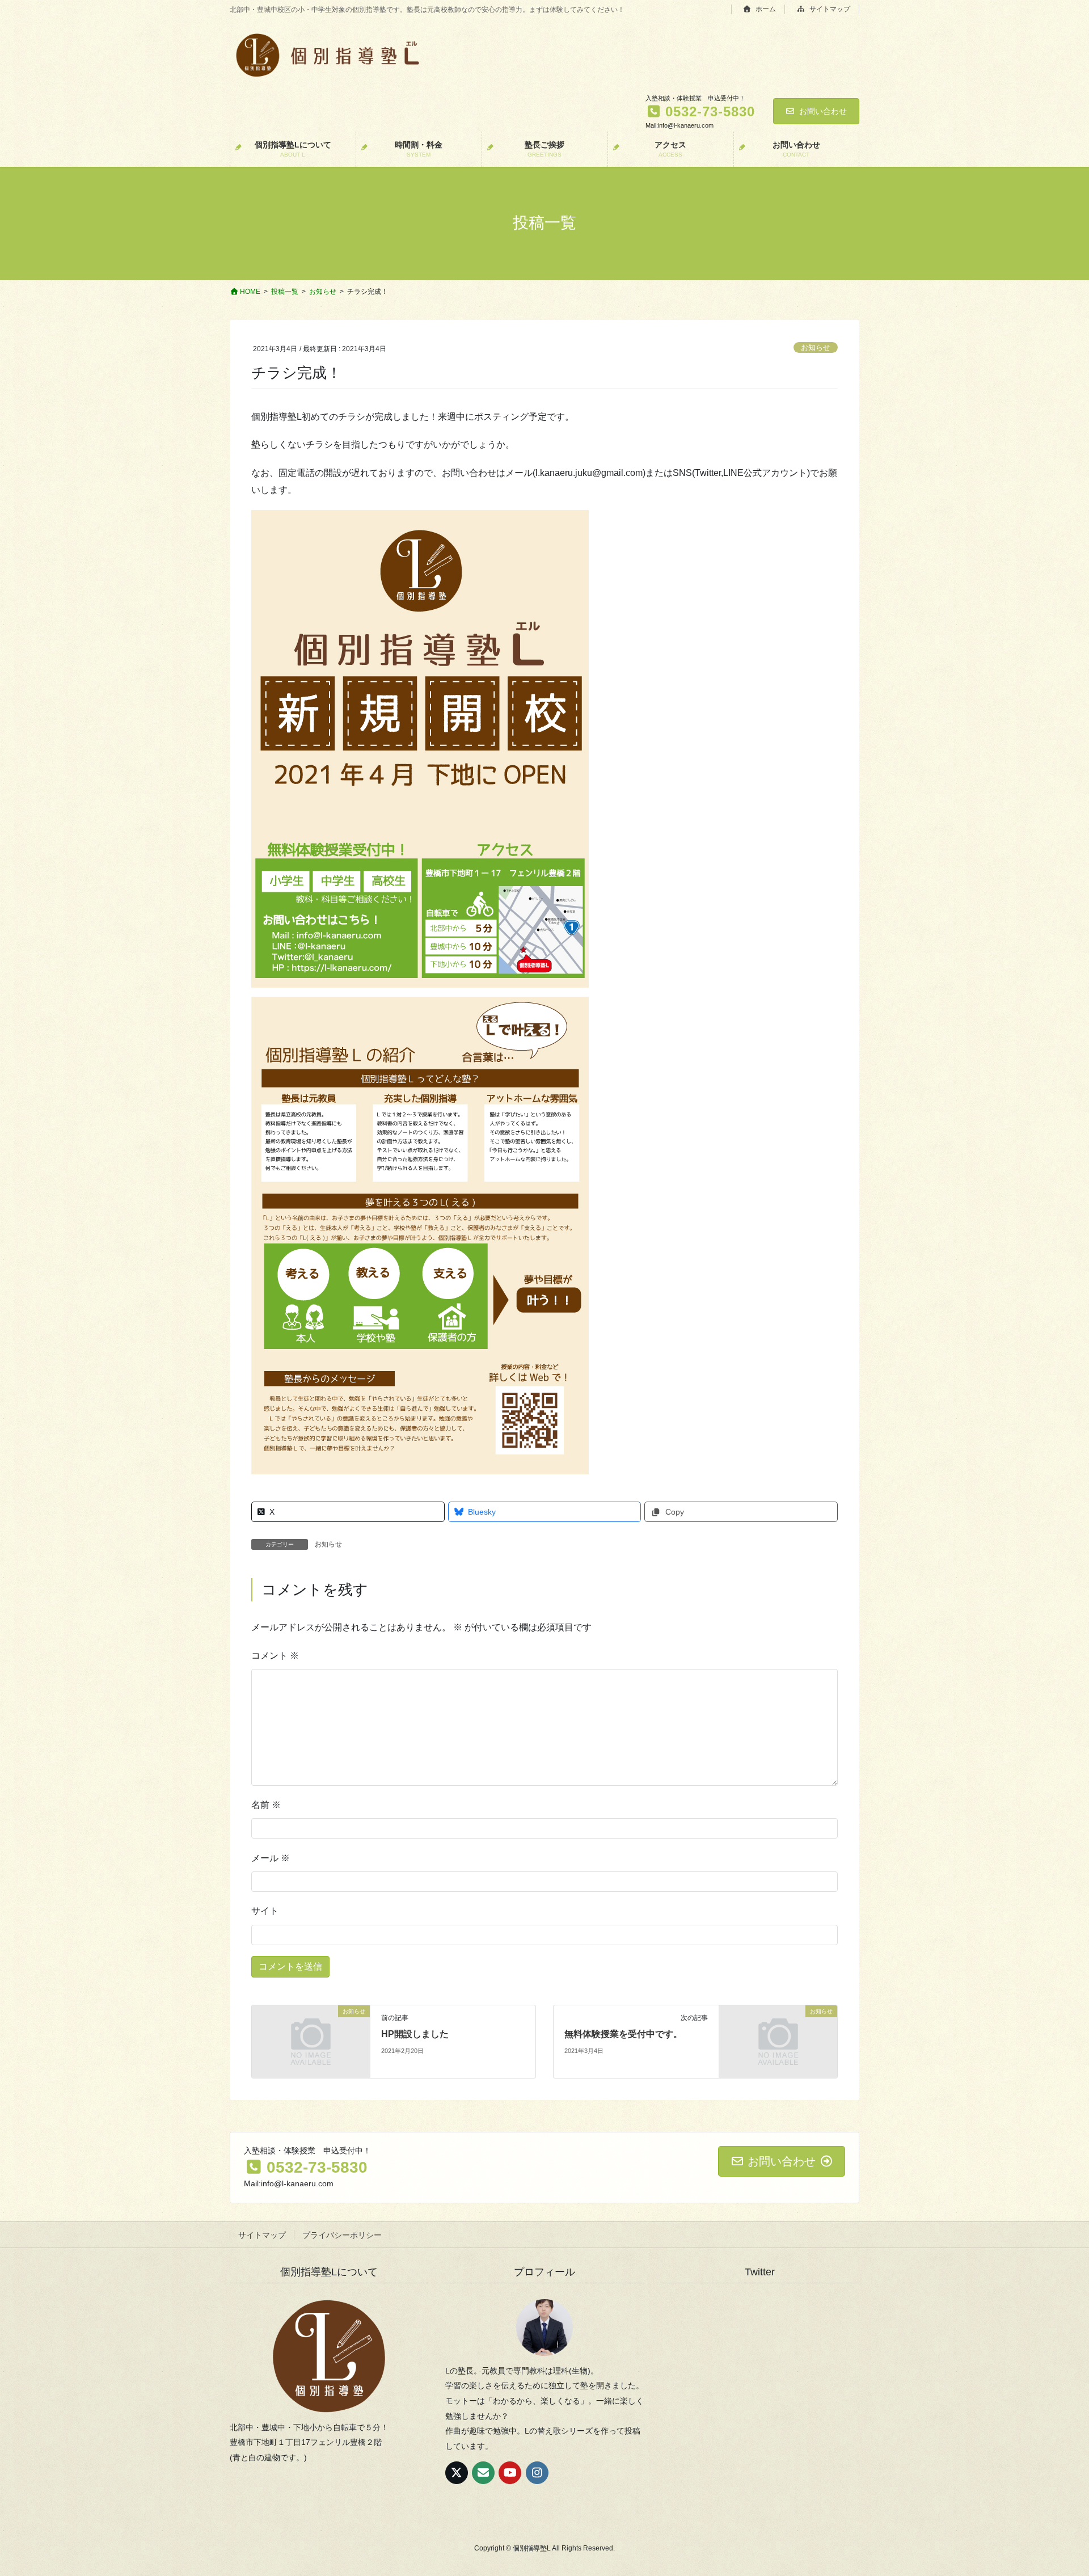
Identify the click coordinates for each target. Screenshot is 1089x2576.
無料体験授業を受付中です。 (623, 2034)
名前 (266, 1805)
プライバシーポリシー (342, 2235)
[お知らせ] (311, 2041)
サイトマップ (829, 9)
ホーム (765, 9)
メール (271, 1858)
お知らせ (816, 347)
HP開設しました (415, 2034)
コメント (275, 1656)
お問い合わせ (823, 111)
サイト (265, 1911)
